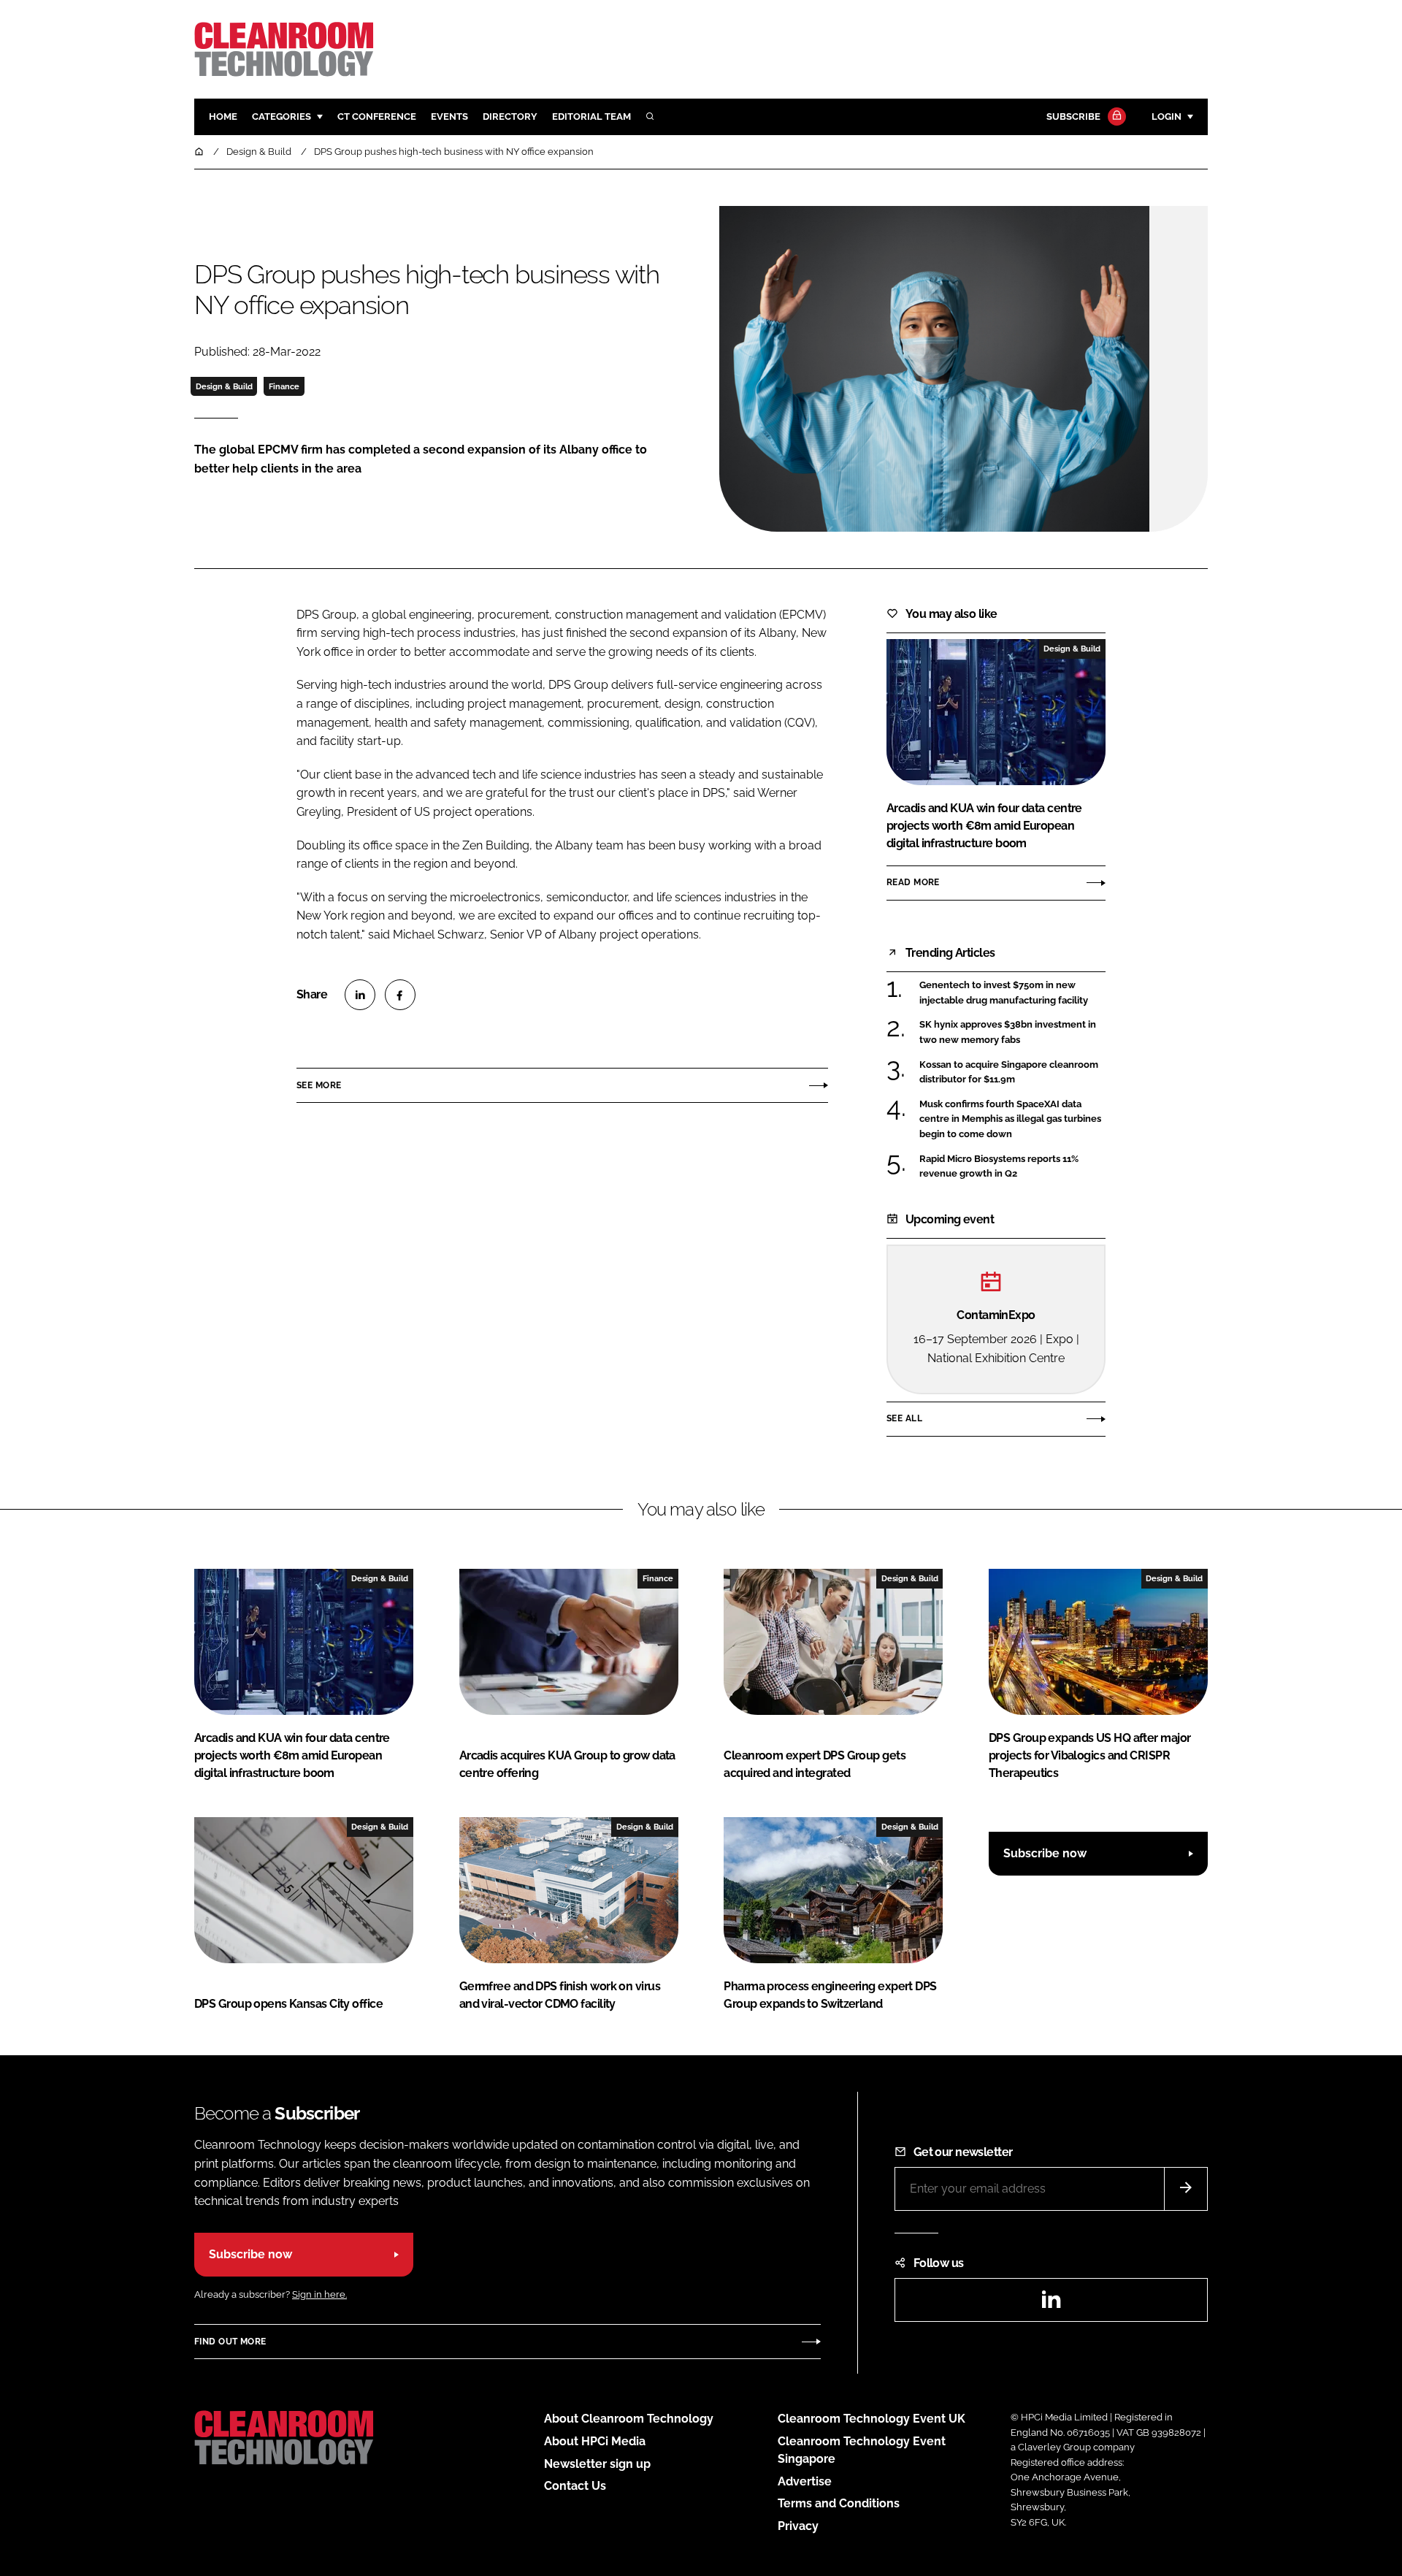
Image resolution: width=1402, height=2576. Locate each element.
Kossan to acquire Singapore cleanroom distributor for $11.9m (1012, 1073)
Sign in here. (319, 2294)
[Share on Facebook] (400, 995)
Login (1167, 116)
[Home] (200, 152)
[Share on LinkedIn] (360, 995)
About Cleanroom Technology (629, 2419)
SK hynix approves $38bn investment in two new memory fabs (1012, 1032)
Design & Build (224, 386)
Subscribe (1073, 116)
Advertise (805, 2481)
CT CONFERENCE (377, 116)
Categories (281, 116)
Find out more (230, 2342)
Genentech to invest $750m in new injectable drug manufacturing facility (1012, 993)
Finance (284, 386)
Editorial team (591, 116)
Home (223, 116)
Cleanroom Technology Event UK (872, 2419)
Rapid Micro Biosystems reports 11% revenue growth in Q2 (1012, 1167)
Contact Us (575, 2486)
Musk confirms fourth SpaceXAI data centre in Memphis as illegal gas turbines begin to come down (1012, 1119)
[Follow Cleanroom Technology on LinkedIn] (1051, 2304)
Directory (510, 116)
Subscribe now (1045, 1853)
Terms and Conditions (839, 2503)
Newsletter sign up (597, 2464)
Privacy (798, 2526)
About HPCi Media (595, 2441)
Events (449, 116)
